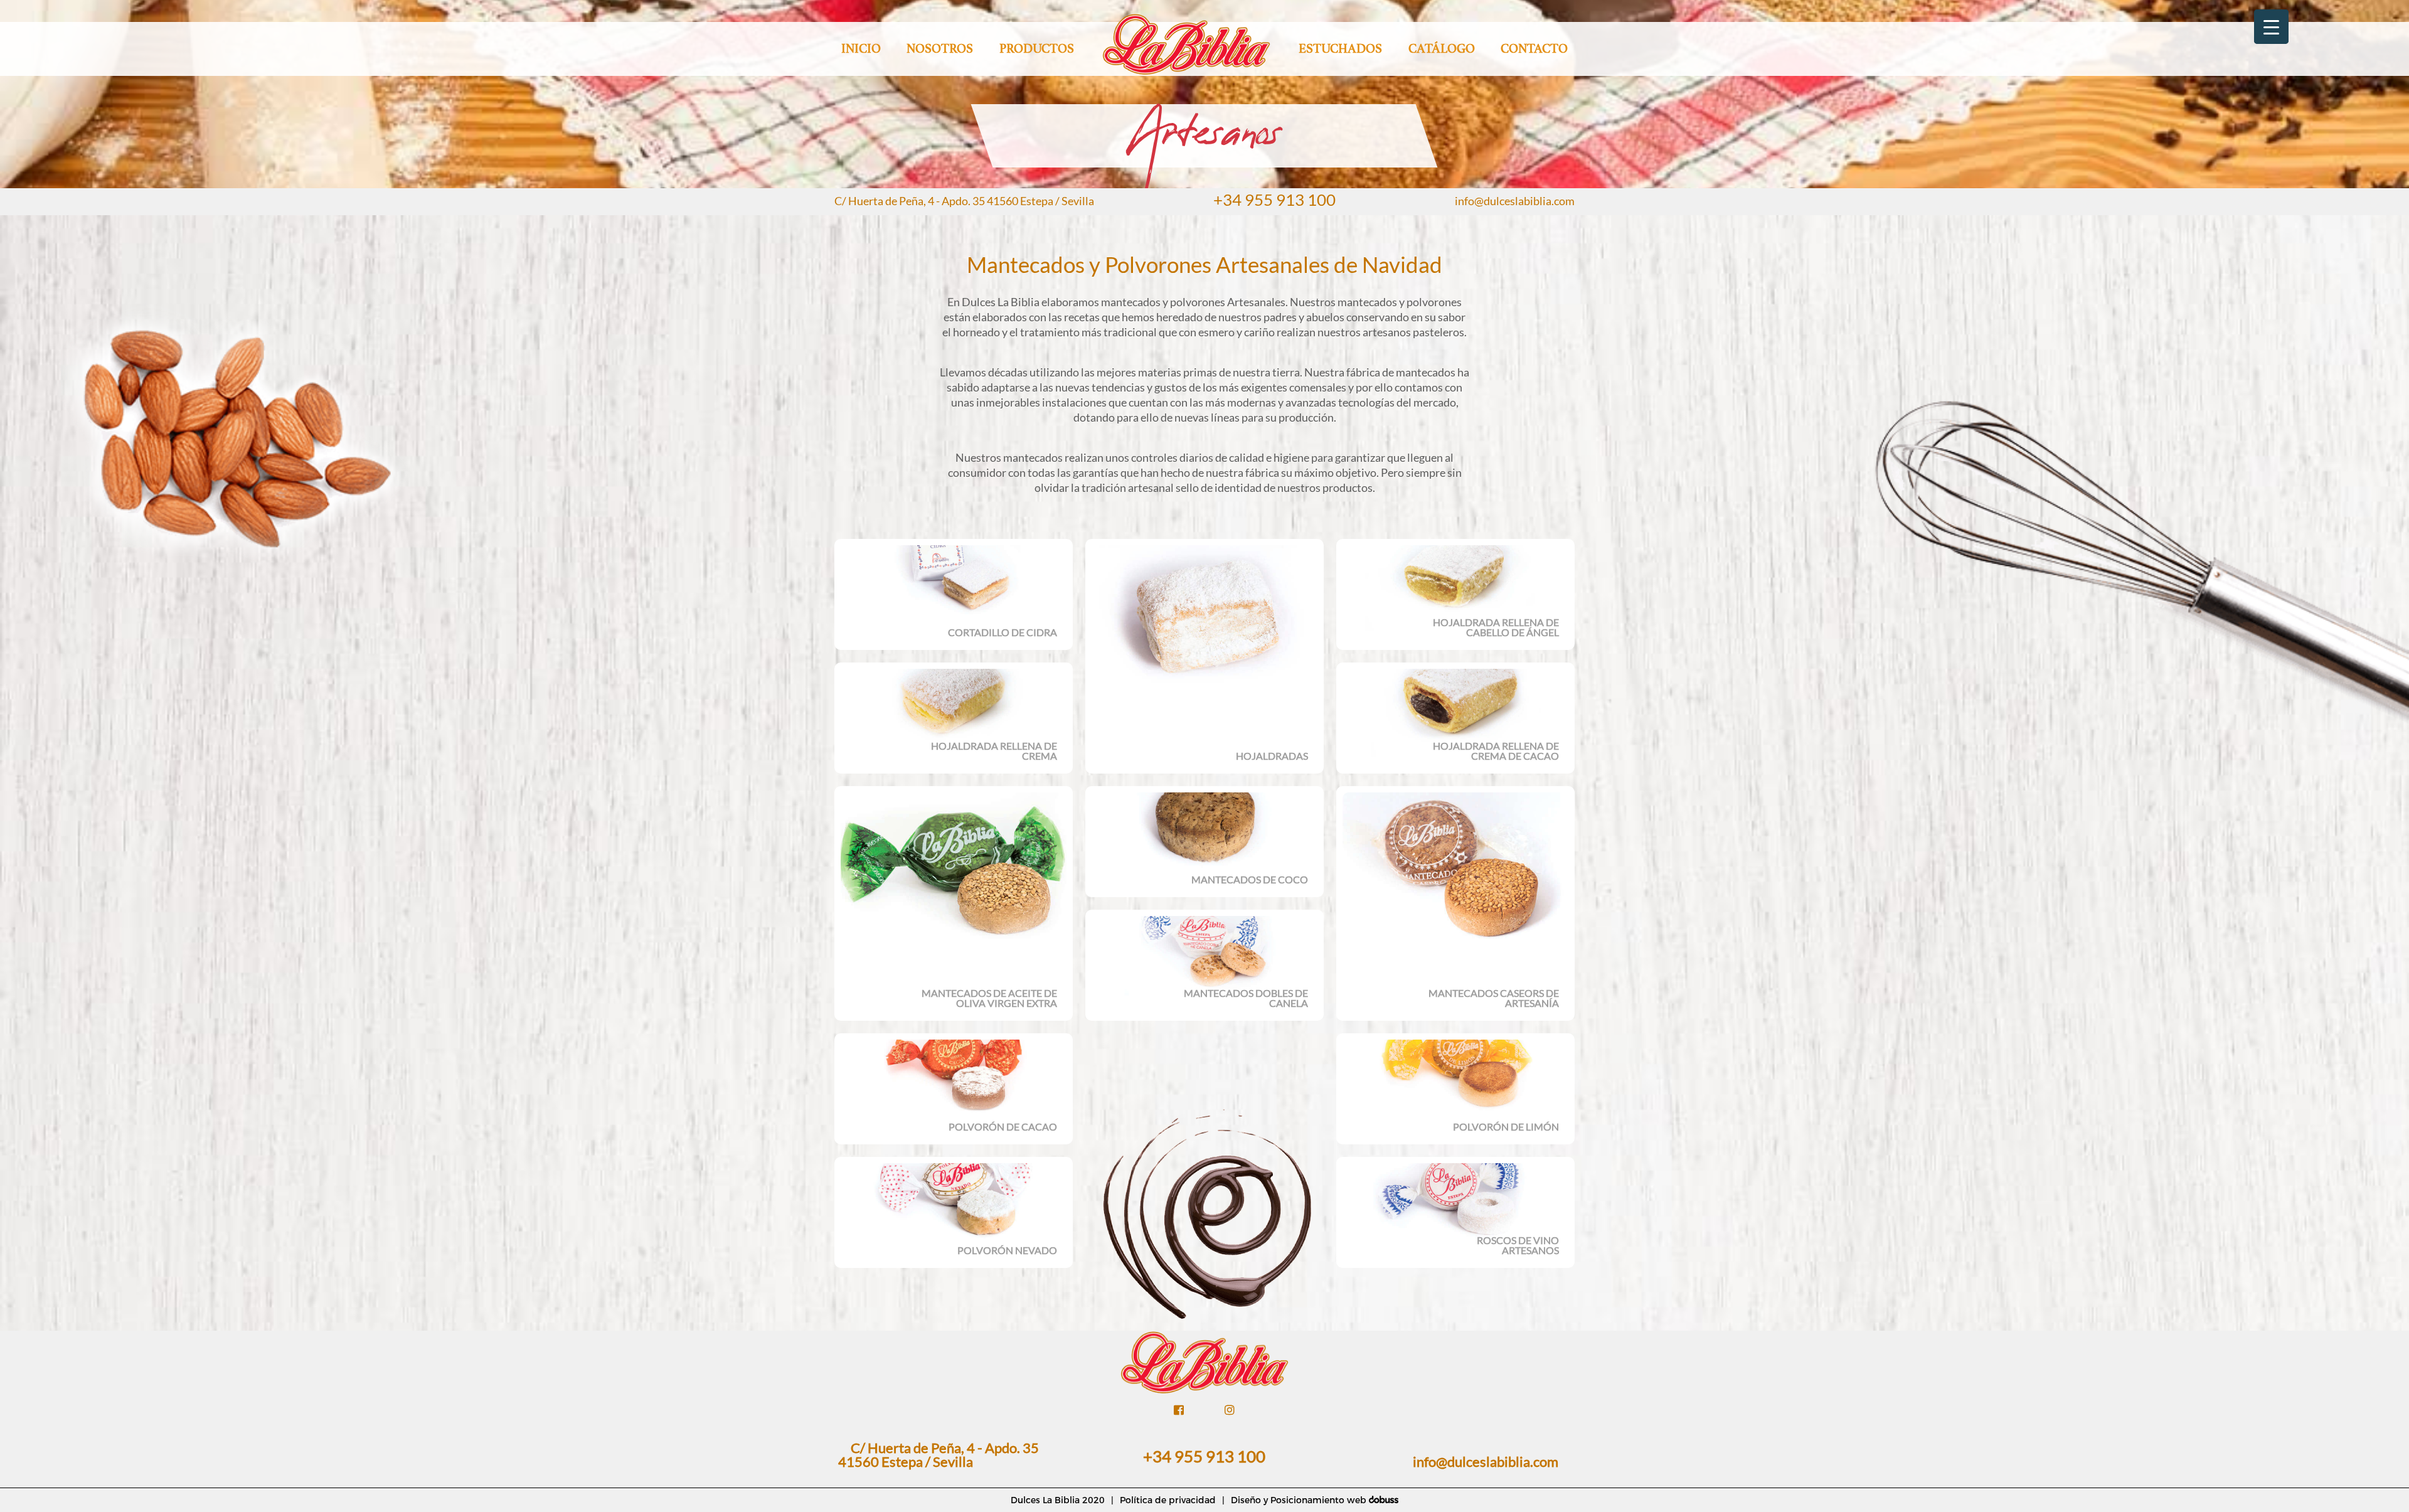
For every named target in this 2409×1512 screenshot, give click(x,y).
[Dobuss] (1383, 1500)
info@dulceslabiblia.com (1515, 201)
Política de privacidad (1168, 1500)
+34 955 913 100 (1274, 200)
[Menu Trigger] (2271, 27)
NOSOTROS (940, 49)
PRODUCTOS (1037, 49)
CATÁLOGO (1442, 49)
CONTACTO (1534, 49)
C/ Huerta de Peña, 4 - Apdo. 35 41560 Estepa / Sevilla (964, 201)
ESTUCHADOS (1340, 49)
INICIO (861, 49)
